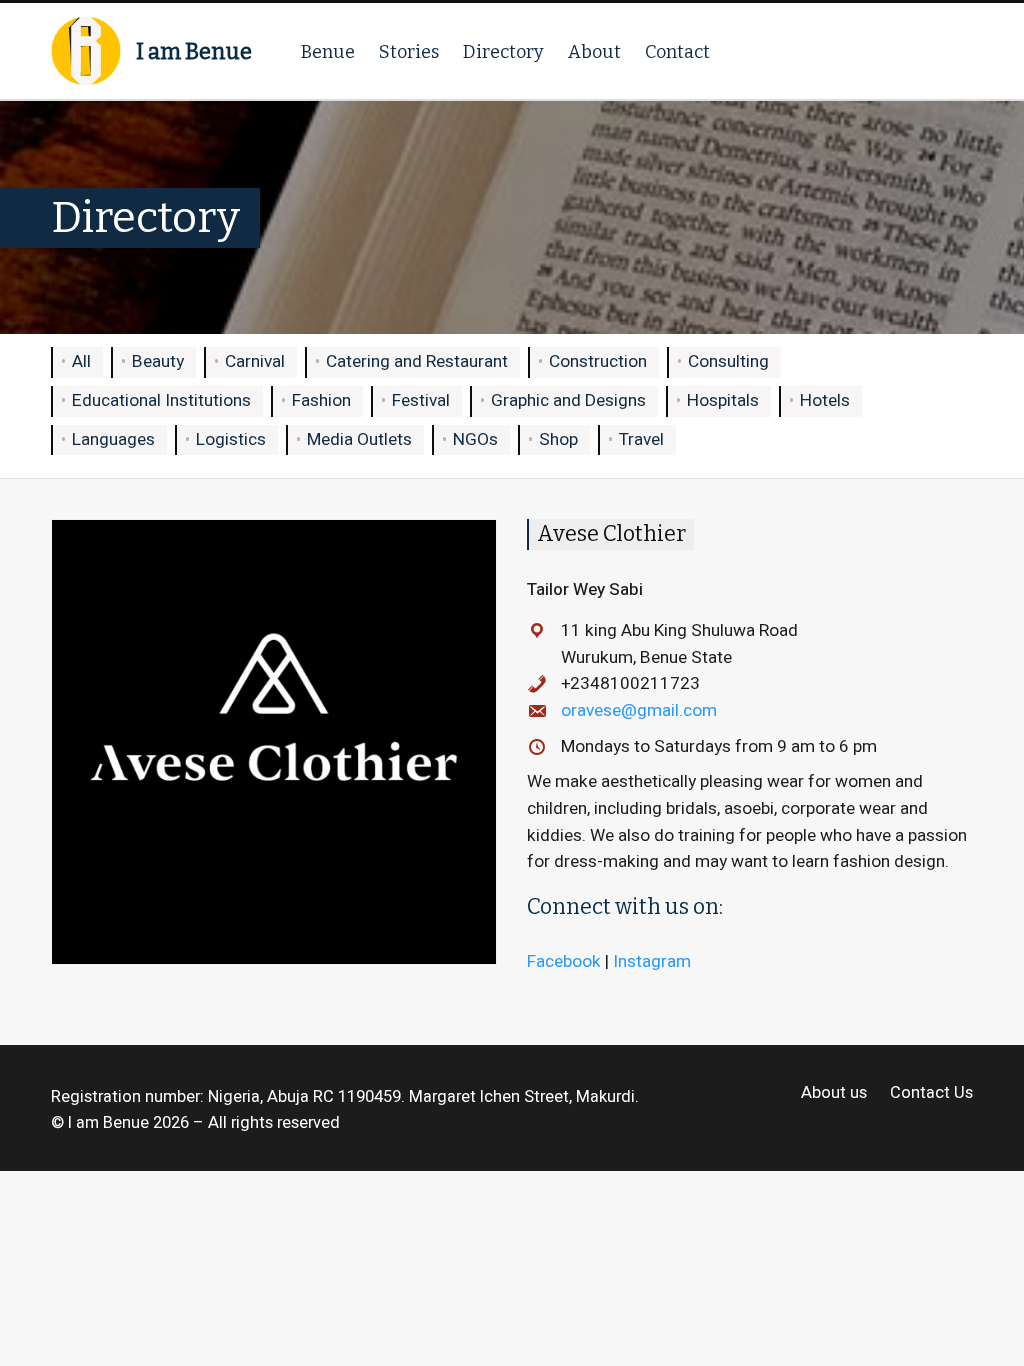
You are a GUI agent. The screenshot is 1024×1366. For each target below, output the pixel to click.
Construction (598, 361)
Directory (503, 52)
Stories (409, 52)
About (594, 52)
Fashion (321, 400)
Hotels (825, 400)
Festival (421, 400)
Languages (113, 439)
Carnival (255, 361)
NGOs (475, 439)
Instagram (652, 961)
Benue (328, 52)
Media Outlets (359, 439)
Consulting (728, 361)
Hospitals (723, 400)
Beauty (158, 361)
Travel (641, 439)
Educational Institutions (161, 400)
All (81, 361)
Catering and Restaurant (417, 361)
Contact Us (931, 1093)
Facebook (564, 961)
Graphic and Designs (568, 400)
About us (834, 1093)
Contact (677, 52)
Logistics (231, 439)
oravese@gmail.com (639, 710)
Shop (558, 439)
